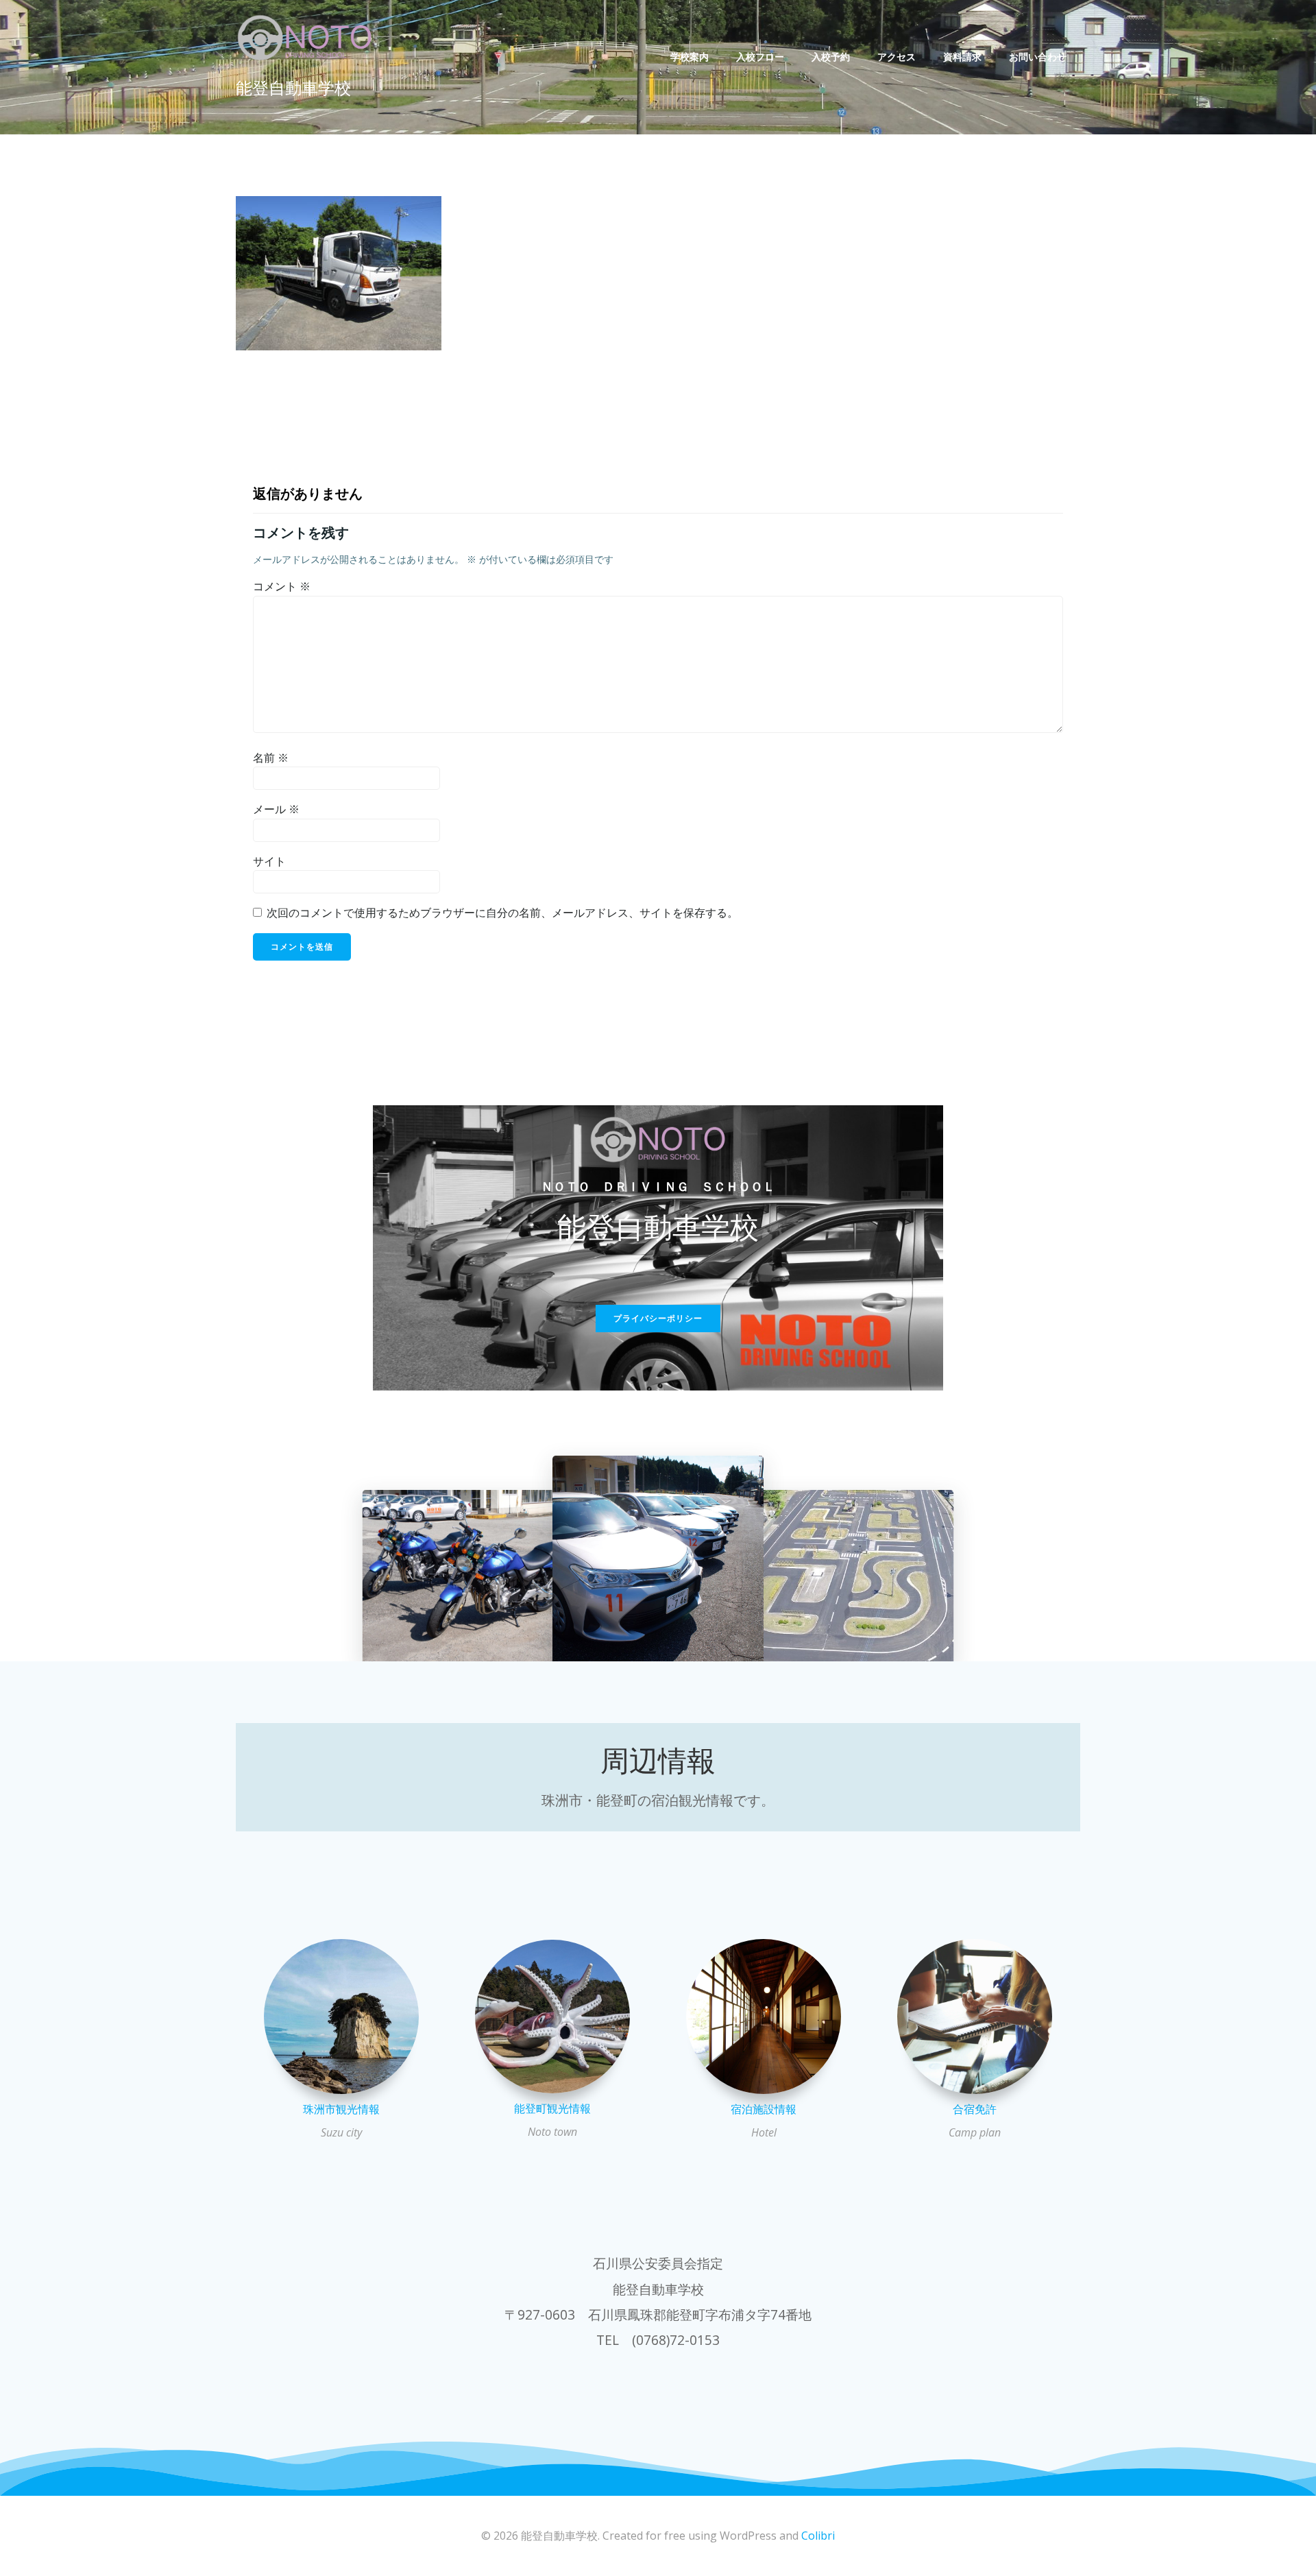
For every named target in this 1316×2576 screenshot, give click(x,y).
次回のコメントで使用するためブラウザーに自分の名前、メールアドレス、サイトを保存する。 (502, 913)
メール (276, 809)
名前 (271, 758)
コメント (282, 586)
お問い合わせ (1038, 57)
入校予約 (831, 57)
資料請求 (962, 57)
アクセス (897, 57)
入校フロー (760, 57)
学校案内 (690, 57)
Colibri (818, 2536)
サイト (269, 861)
